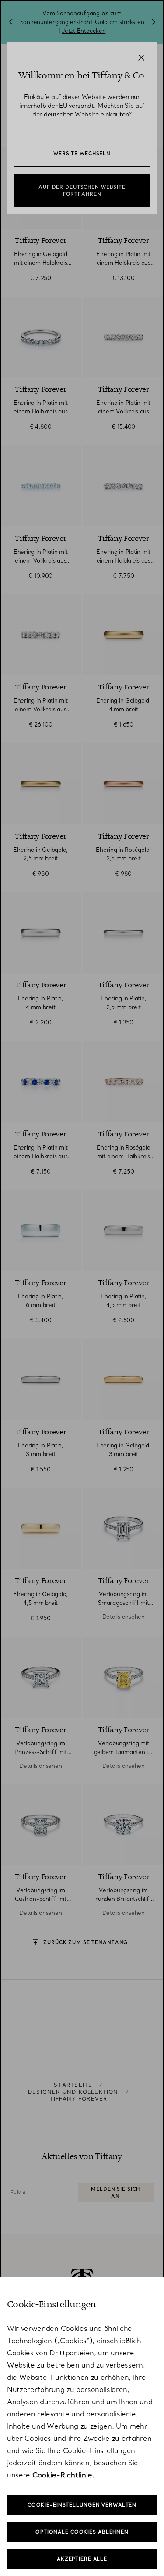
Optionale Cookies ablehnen (82, 2532)
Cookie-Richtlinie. (63, 2475)
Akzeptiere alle (82, 2559)
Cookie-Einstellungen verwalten (82, 2505)
